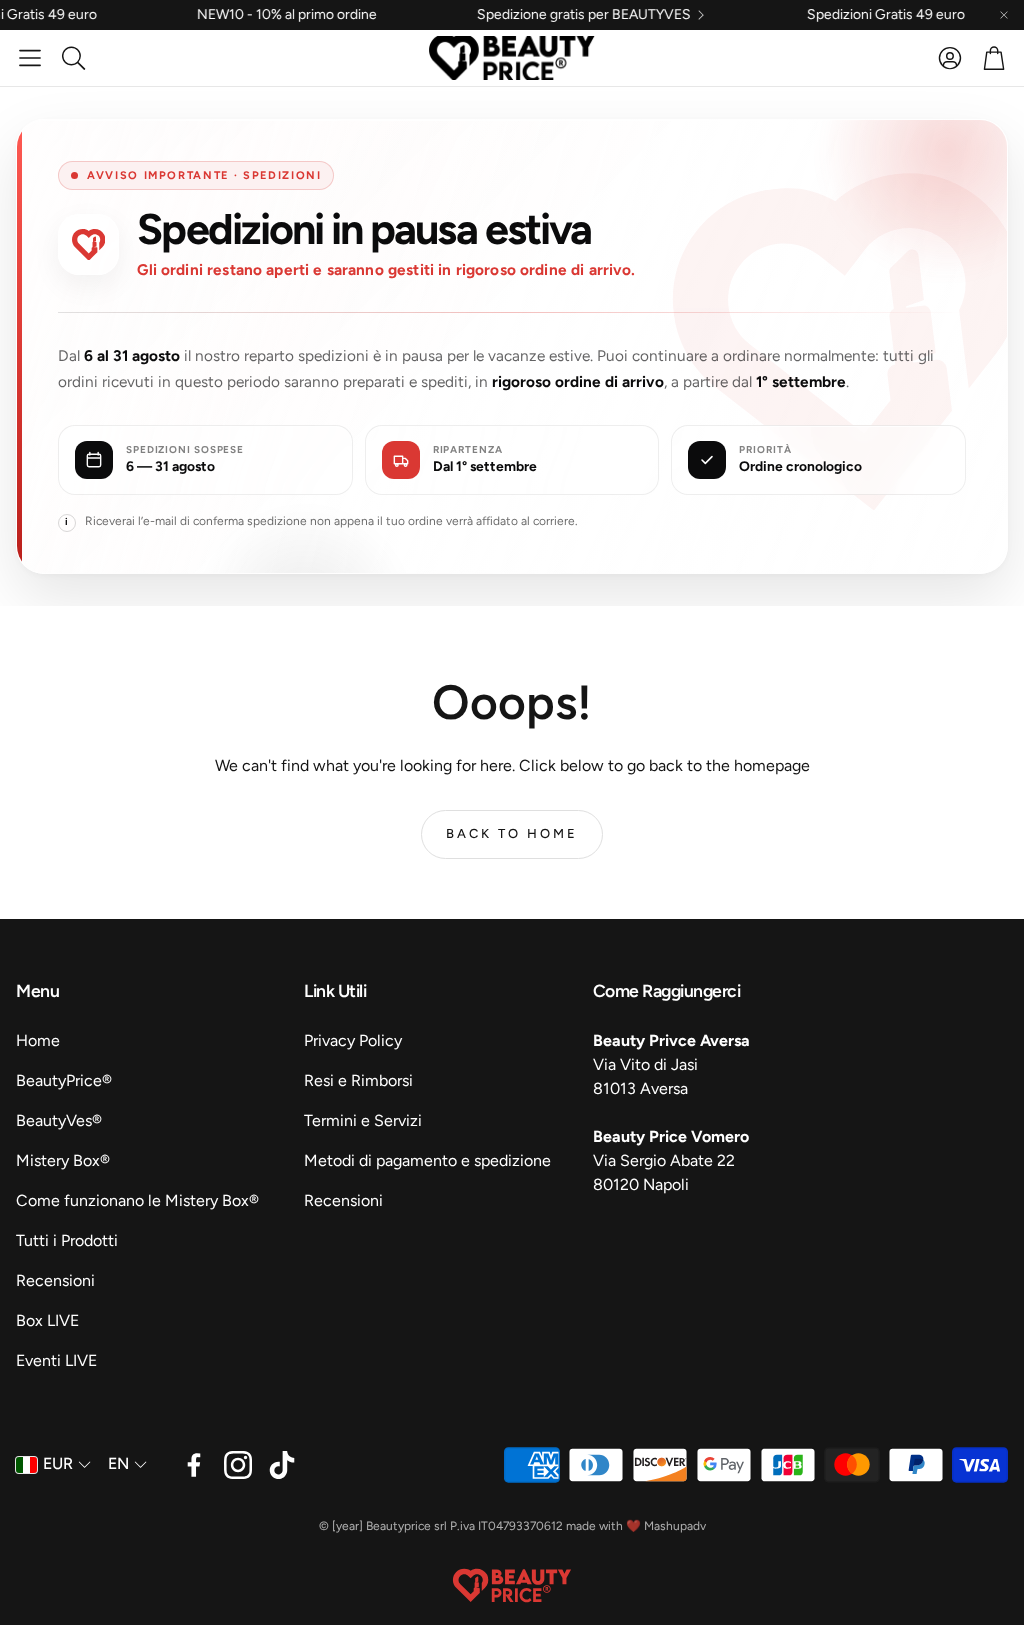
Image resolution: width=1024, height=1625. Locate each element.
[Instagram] (238, 1465)
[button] (30, 58)
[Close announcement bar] (1004, 15)
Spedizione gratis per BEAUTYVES (519, 15)
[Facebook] (194, 1465)
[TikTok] (282, 1465)
